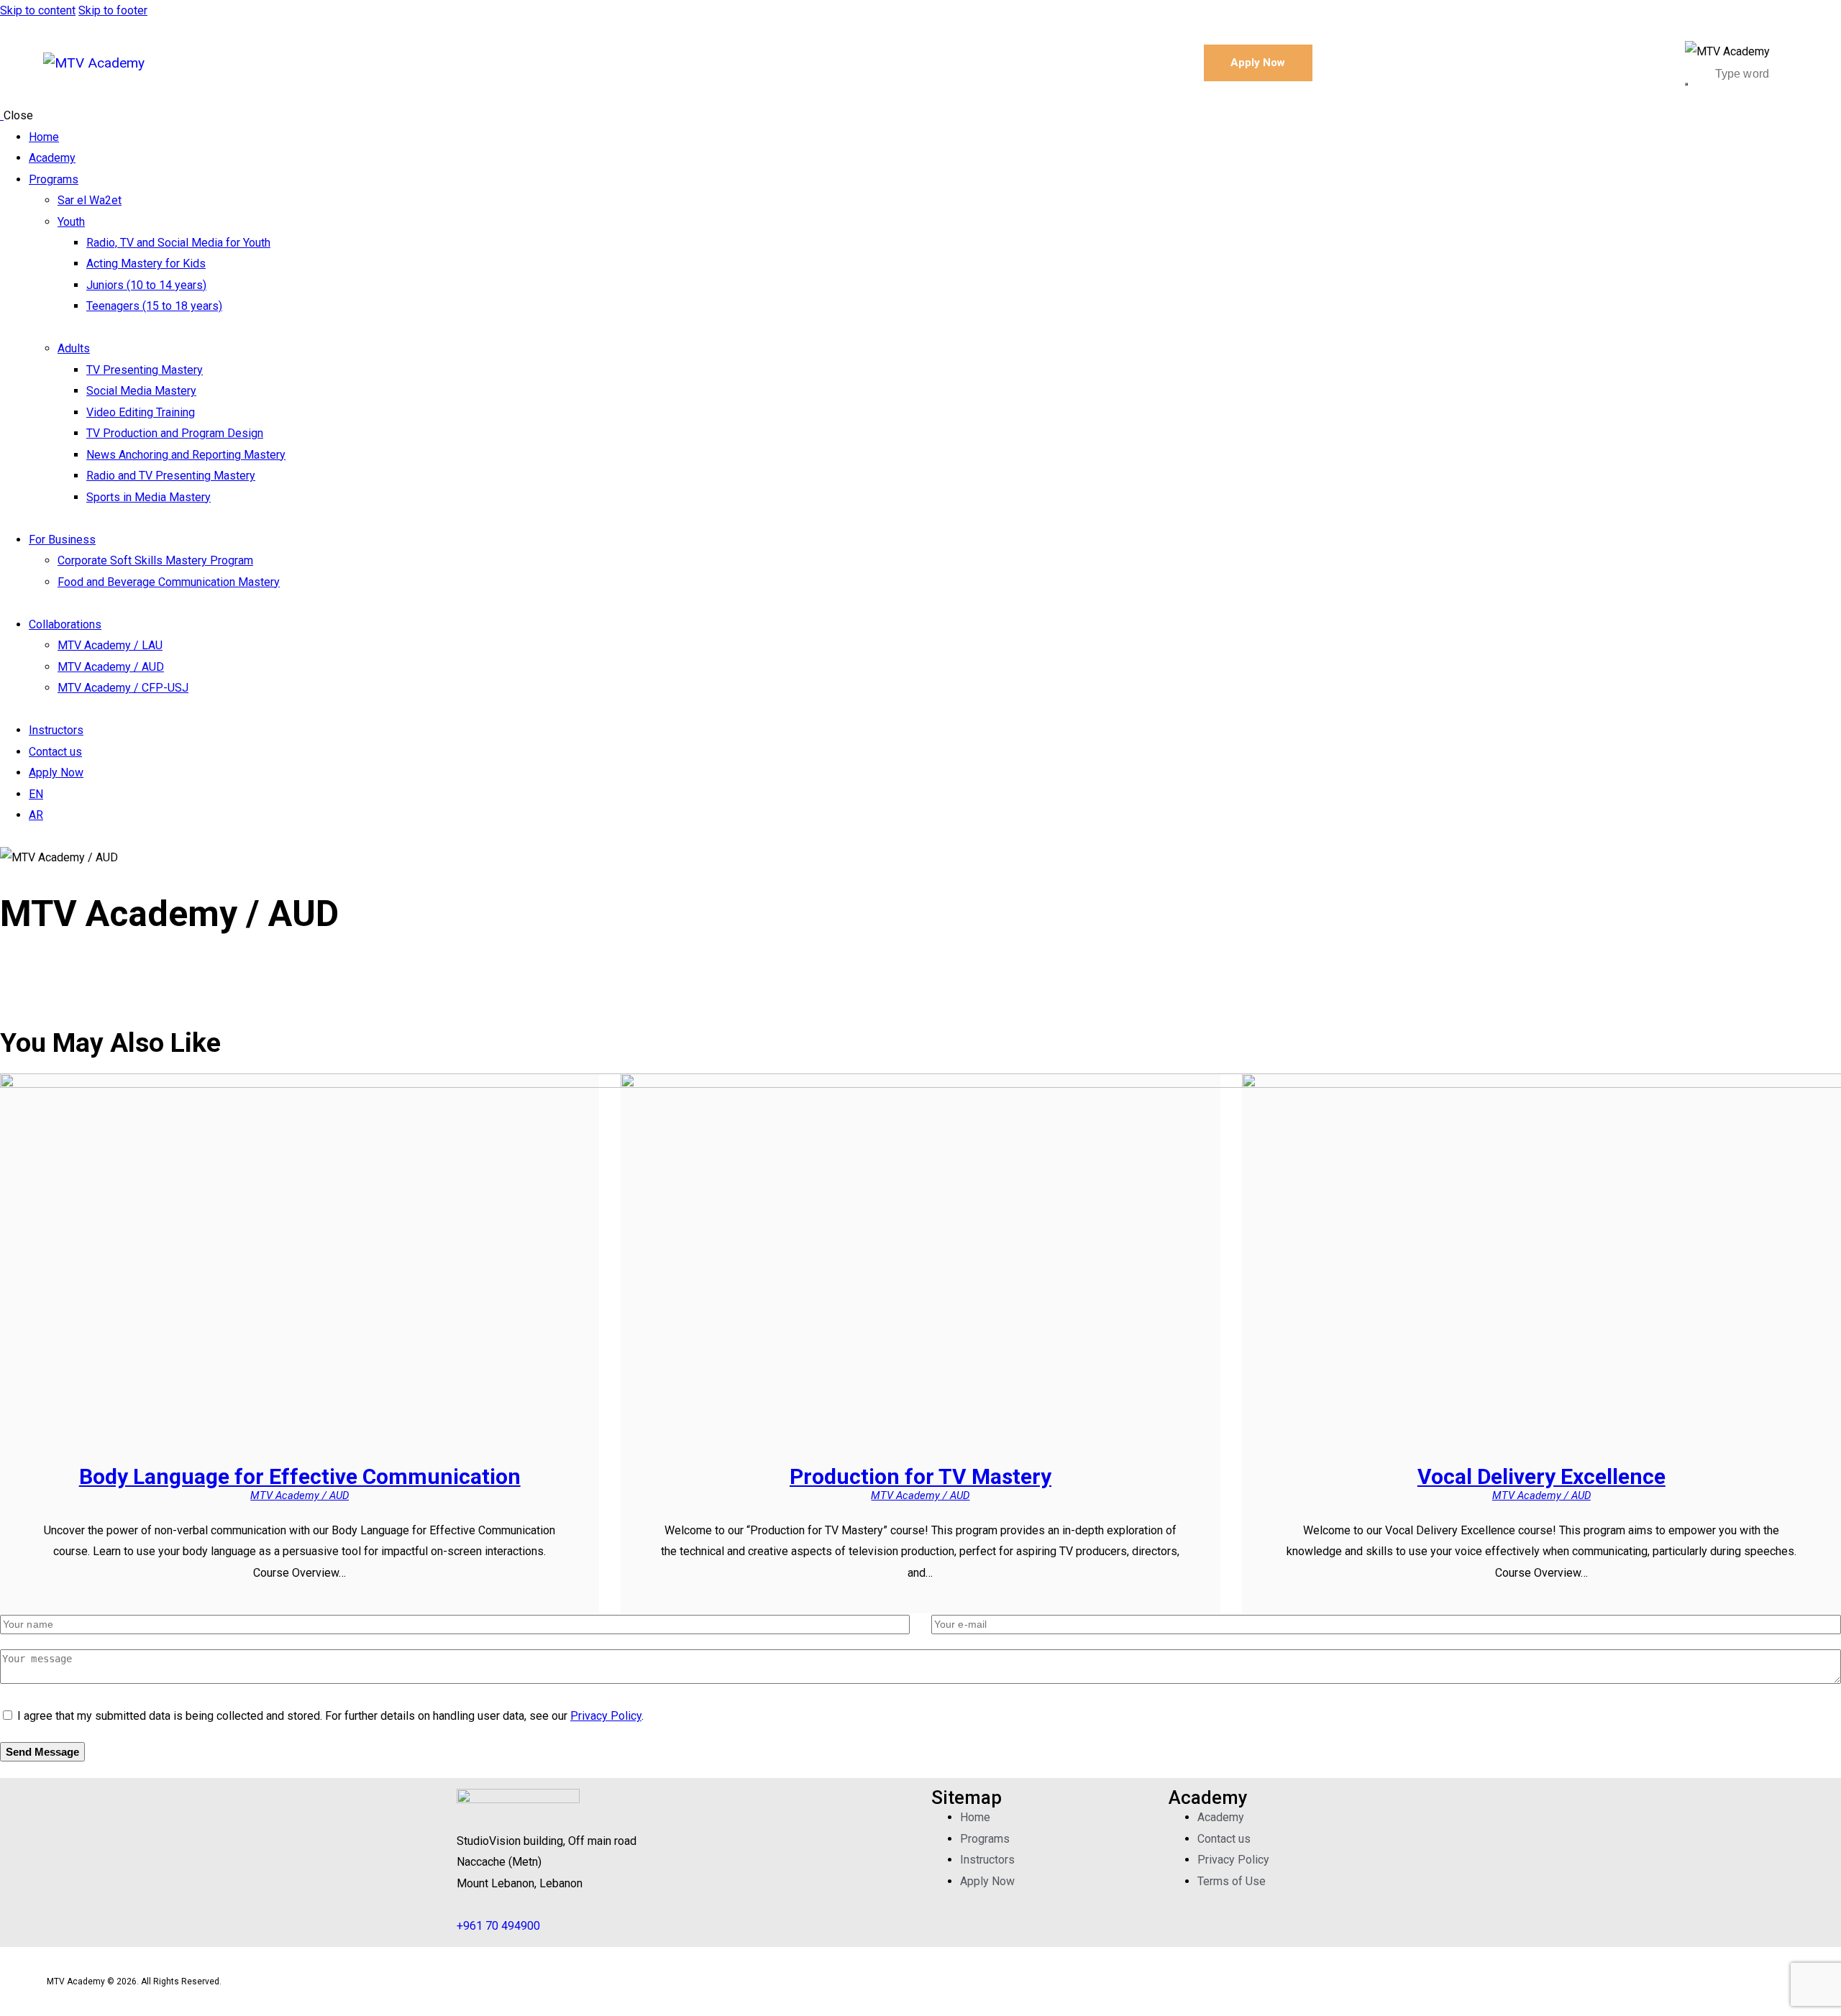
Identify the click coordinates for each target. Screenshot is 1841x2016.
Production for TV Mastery (920, 1476)
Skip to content (38, 10)
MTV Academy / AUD (300, 1495)
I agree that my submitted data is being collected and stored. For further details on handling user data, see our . (330, 1716)
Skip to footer (113, 10)
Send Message (42, 1752)
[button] (481, 1862)
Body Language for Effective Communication (300, 1476)
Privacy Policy (606, 1716)
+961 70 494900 (498, 1926)
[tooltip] (481, 1862)
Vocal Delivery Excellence (1541, 1476)
